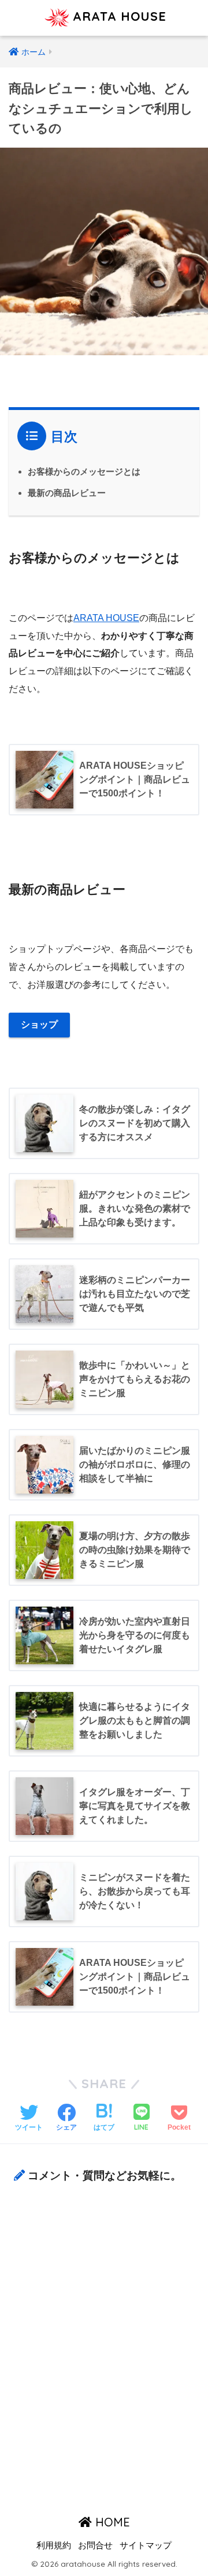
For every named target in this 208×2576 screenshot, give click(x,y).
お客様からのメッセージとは (84, 471)
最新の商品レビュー (67, 493)
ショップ (39, 1024)
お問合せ (95, 2545)
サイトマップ (146, 2545)
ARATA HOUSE (118, 16)
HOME (111, 2522)
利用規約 (54, 2545)
